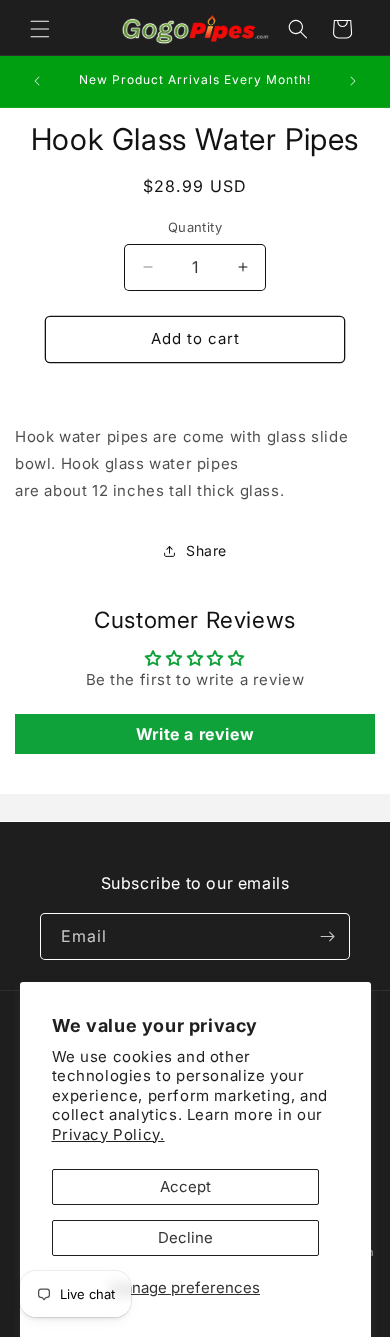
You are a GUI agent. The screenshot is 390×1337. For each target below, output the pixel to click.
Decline (185, 1237)
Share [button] (206, 550)
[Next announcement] (353, 81)
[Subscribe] (327, 936)
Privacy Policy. (108, 1134)
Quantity (195, 227)
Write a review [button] (195, 734)
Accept (185, 1186)
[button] (40, 29)
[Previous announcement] (37, 81)
